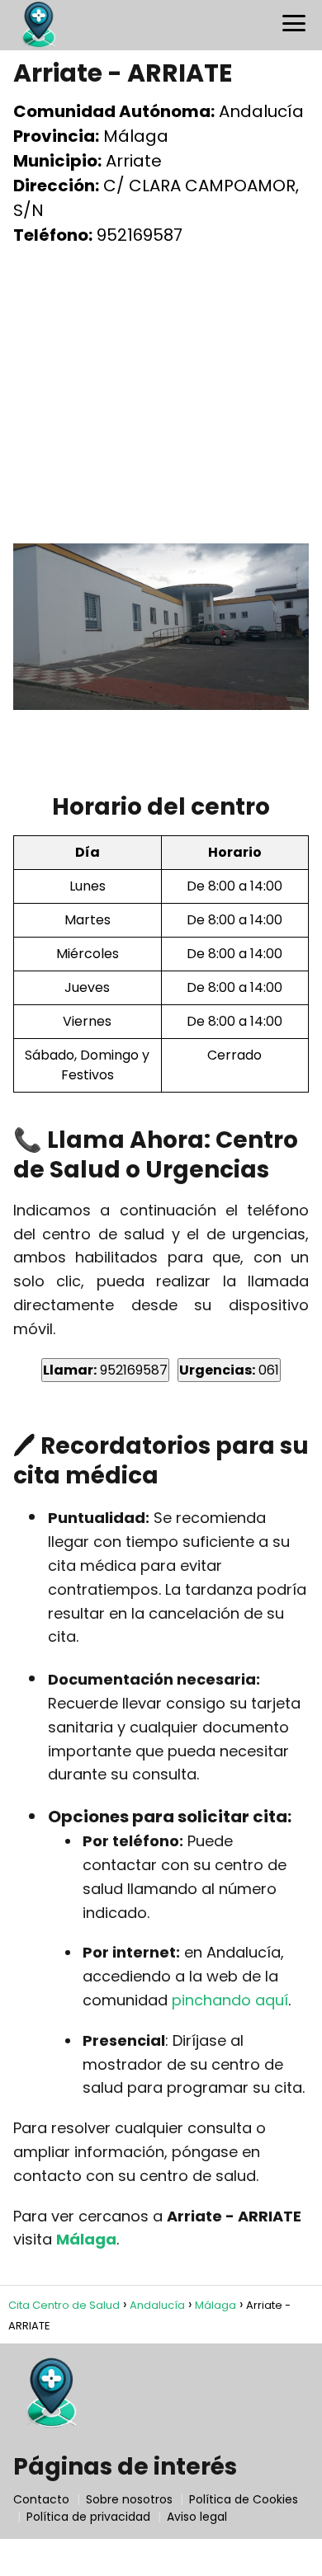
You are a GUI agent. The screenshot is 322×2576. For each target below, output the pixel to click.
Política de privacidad (88, 2517)
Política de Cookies (244, 2499)
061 (229, 1370)
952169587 (105, 1370)
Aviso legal (197, 2517)
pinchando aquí (230, 2000)
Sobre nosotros (129, 2499)
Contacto (41, 2499)
